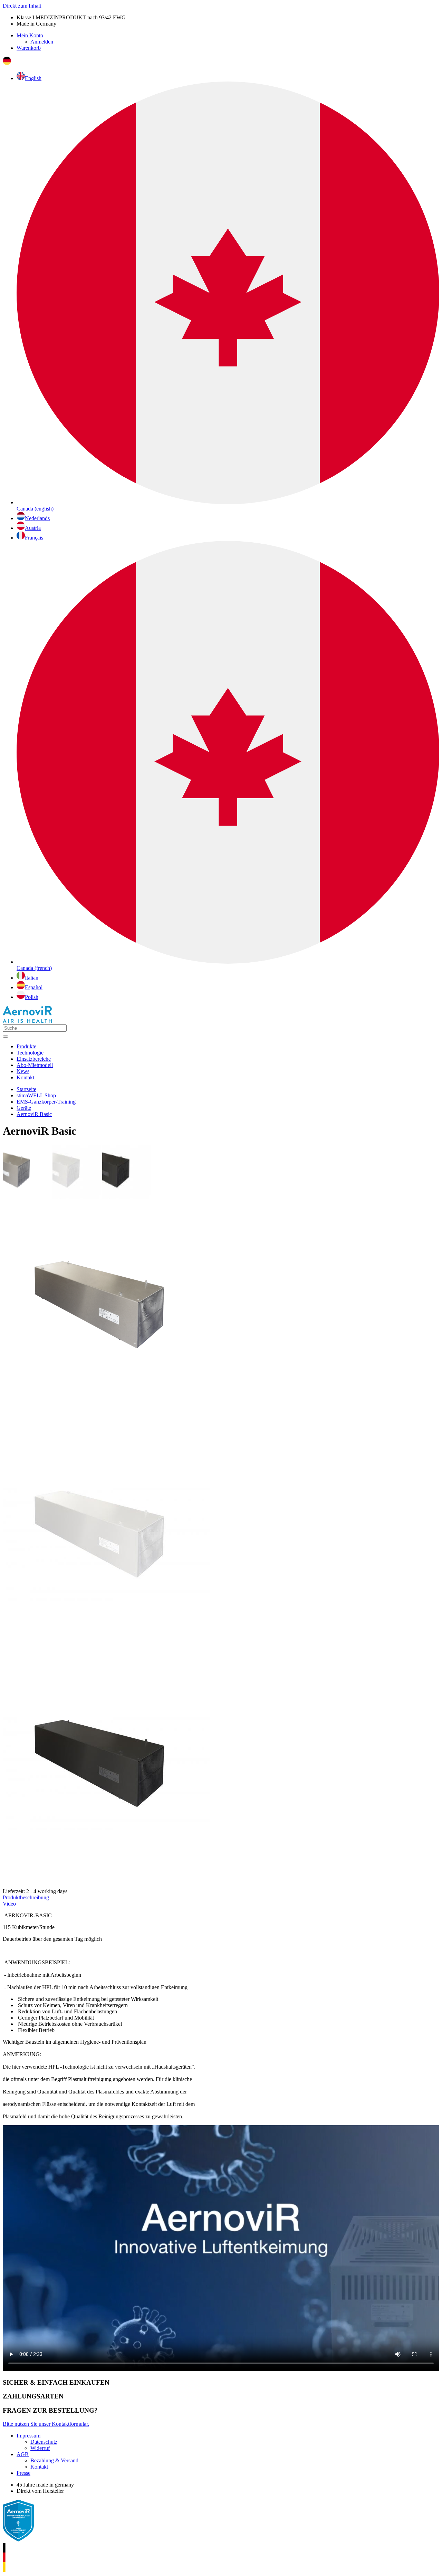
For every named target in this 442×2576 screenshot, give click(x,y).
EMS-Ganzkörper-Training (46, 1102)
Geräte (24, 1108)
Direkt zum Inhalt (22, 6)
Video (9, 1904)
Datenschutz (44, 2442)
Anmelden (42, 42)
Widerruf (40, 2448)
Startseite (26, 1089)
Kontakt (39, 2467)
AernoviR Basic (34, 1114)
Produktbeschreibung (26, 1897)
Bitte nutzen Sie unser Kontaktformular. (46, 2424)
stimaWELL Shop (36, 1095)
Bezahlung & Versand (54, 2460)
